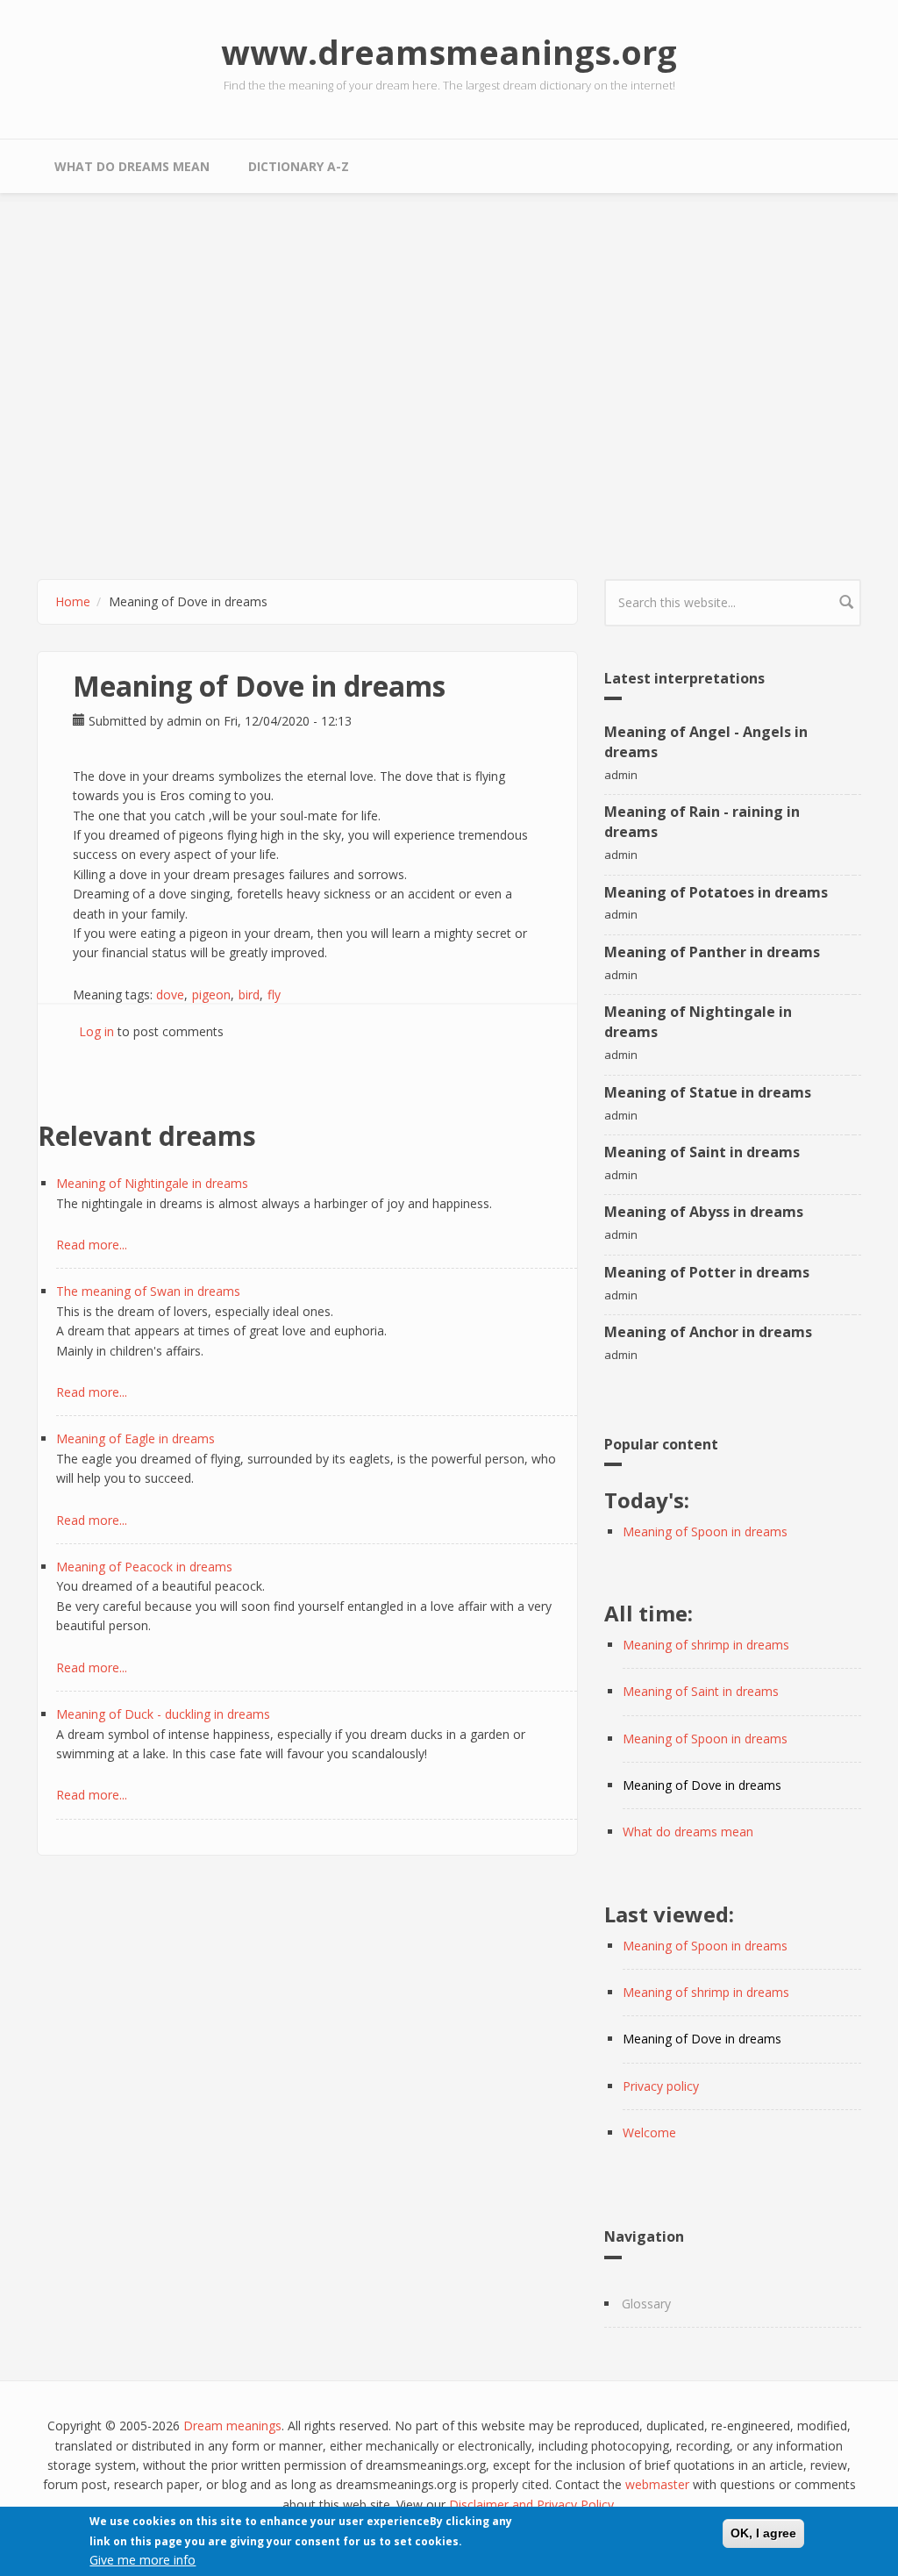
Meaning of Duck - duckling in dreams (163, 1714)
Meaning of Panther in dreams (712, 952)
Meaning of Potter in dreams (707, 1272)
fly (274, 995)
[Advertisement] (449, 369)
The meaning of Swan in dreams (148, 1291)
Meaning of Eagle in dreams (135, 1438)
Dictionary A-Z (299, 166)
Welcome (649, 2132)
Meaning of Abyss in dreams (704, 1212)
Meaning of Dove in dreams (702, 1785)
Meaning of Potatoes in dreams (716, 892)
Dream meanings (232, 2426)
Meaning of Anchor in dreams (708, 1332)
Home (73, 601)
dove (170, 995)
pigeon (211, 995)
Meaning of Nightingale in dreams (152, 1183)
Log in (96, 1031)
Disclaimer (479, 2504)
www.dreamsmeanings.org (449, 52)
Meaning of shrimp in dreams (706, 1645)
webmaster (657, 2484)
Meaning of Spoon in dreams (705, 1531)
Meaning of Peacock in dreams (144, 1567)
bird (249, 995)
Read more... (92, 1245)
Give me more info (143, 2560)
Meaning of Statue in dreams (708, 1092)
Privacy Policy (575, 2504)
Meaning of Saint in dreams (702, 1152)
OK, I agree (763, 2533)
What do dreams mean (132, 166)
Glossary (646, 2304)
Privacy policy (661, 2086)
